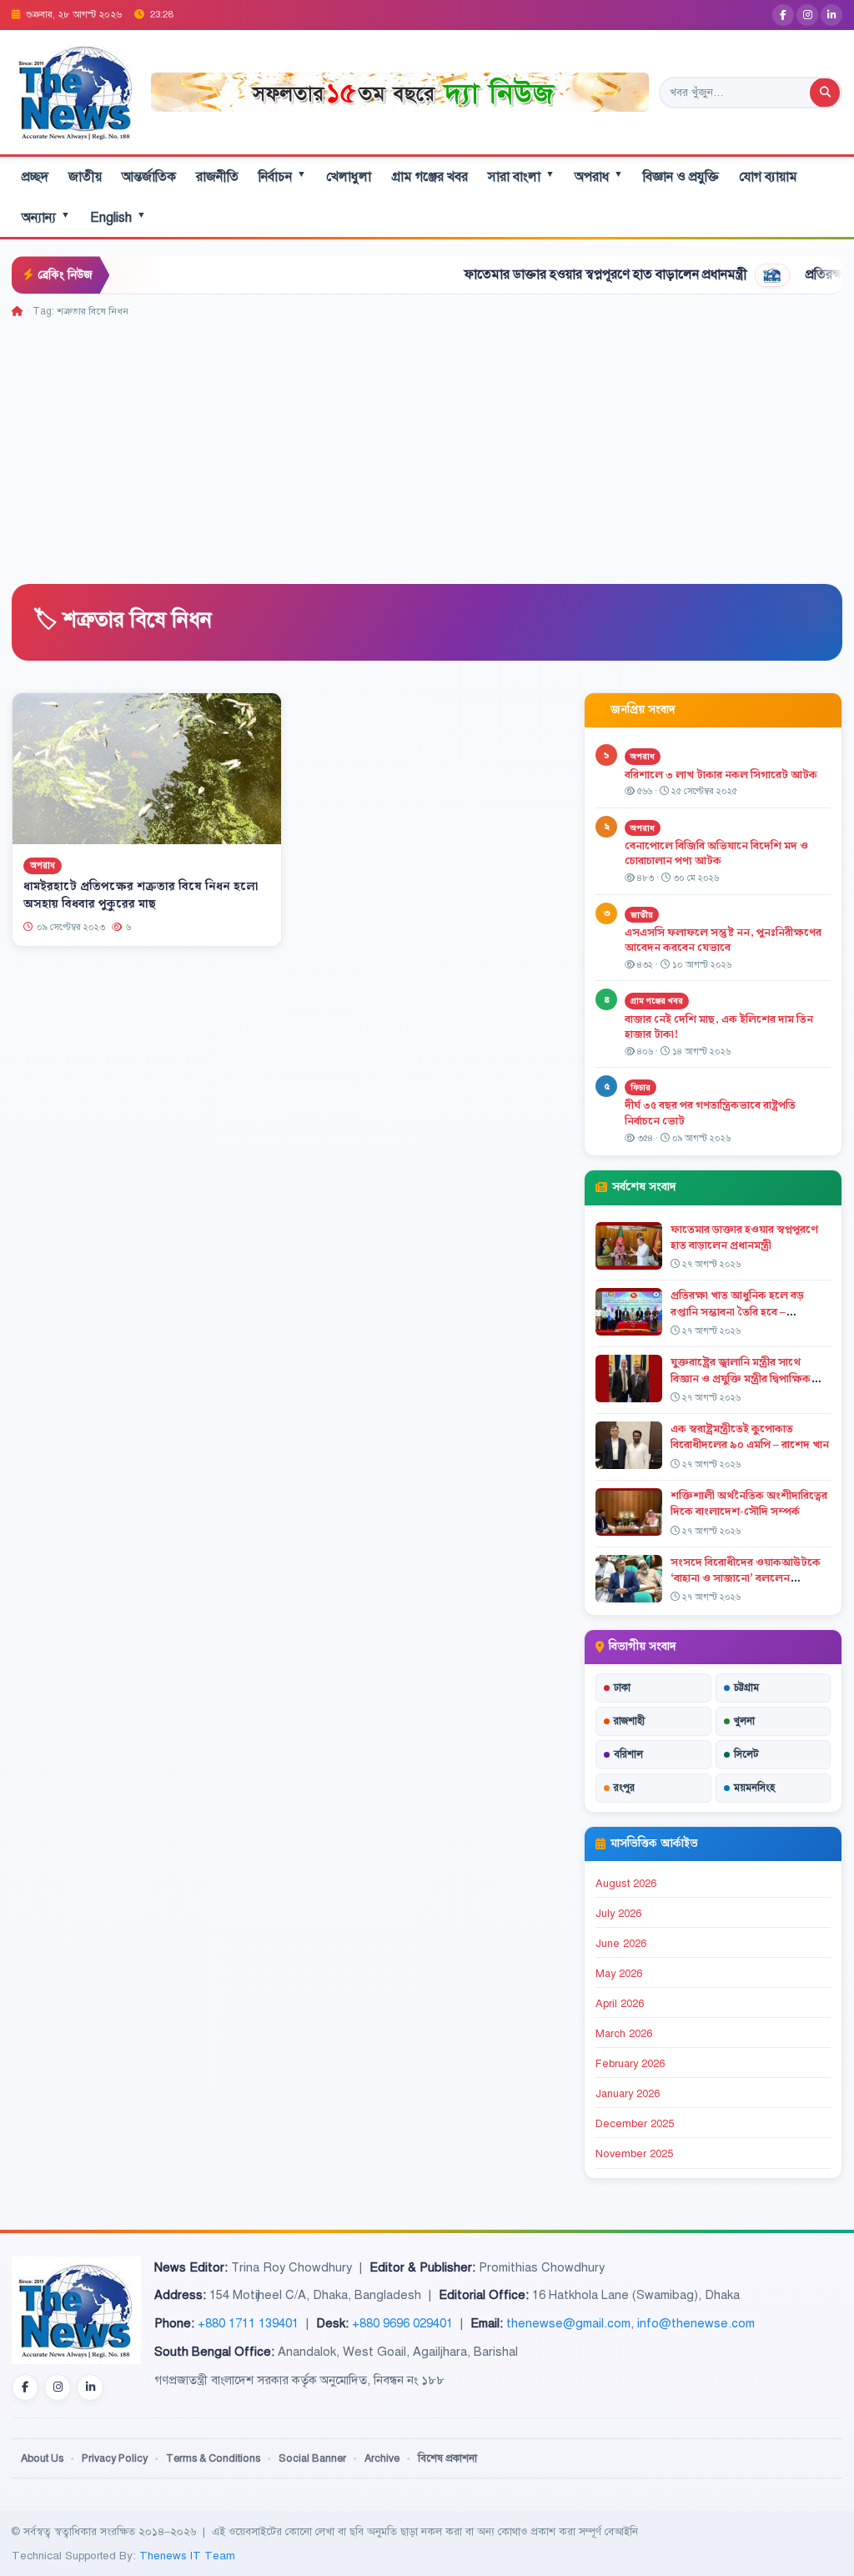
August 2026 (626, 1884)
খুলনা (744, 1721)
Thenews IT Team (187, 2556)
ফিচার (640, 1087)
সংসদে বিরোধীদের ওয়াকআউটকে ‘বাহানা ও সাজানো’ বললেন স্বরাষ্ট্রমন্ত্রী (746, 1578)
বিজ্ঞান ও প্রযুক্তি (681, 177)
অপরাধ (599, 176)
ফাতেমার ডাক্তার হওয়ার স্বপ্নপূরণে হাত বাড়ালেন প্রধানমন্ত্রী (538, 274)
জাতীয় (85, 177)
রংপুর (624, 1788)
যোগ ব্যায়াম (768, 177)
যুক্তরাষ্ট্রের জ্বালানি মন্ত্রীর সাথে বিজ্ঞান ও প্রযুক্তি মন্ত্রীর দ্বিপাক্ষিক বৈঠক (741, 1378)
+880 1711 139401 (248, 2323)
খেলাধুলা (349, 177)
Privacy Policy (115, 2458)
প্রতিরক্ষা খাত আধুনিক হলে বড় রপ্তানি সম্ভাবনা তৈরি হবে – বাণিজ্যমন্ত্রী (737, 1311)
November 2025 (634, 2154)
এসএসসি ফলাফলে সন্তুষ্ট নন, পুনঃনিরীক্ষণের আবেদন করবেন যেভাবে (723, 941)
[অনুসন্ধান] (825, 93)
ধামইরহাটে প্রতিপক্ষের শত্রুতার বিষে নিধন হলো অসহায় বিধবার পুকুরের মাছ (141, 896)
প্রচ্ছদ (35, 177)
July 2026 (618, 1914)
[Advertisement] (427, 445)
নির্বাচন (282, 176)
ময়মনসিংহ (754, 1788)
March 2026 (624, 2034)
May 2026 (619, 1974)
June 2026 (621, 1944)
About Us (42, 2458)
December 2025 (635, 2124)
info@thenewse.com (696, 2323)
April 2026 (620, 2004)
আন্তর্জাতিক (149, 177)
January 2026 (628, 2094)
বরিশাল (628, 1754)
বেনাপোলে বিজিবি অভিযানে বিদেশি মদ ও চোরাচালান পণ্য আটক (716, 854)
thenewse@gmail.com (568, 2323)
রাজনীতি (217, 177)
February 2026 (630, 2064)
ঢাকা (622, 1688)
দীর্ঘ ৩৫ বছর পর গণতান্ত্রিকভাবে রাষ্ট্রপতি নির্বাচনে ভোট (710, 1113)
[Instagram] (807, 15)
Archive (382, 2458)
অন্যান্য (46, 217)
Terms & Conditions (213, 2458)
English (118, 217)
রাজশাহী (629, 1721)
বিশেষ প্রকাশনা (447, 2458)
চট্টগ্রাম (746, 1688)
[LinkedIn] (831, 15)
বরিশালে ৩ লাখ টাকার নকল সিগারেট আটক (721, 775)
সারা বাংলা (521, 176)
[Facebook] (783, 15)
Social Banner (312, 2458)
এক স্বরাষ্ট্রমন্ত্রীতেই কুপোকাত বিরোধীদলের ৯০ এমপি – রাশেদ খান (750, 1437)
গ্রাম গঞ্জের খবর (430, 177)
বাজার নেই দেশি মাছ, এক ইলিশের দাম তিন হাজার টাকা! (719, 1027)
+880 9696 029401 (402, 2323)
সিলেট (746, 1754)
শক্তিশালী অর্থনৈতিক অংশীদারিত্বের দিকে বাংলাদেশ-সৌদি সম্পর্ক (749, 1504)
